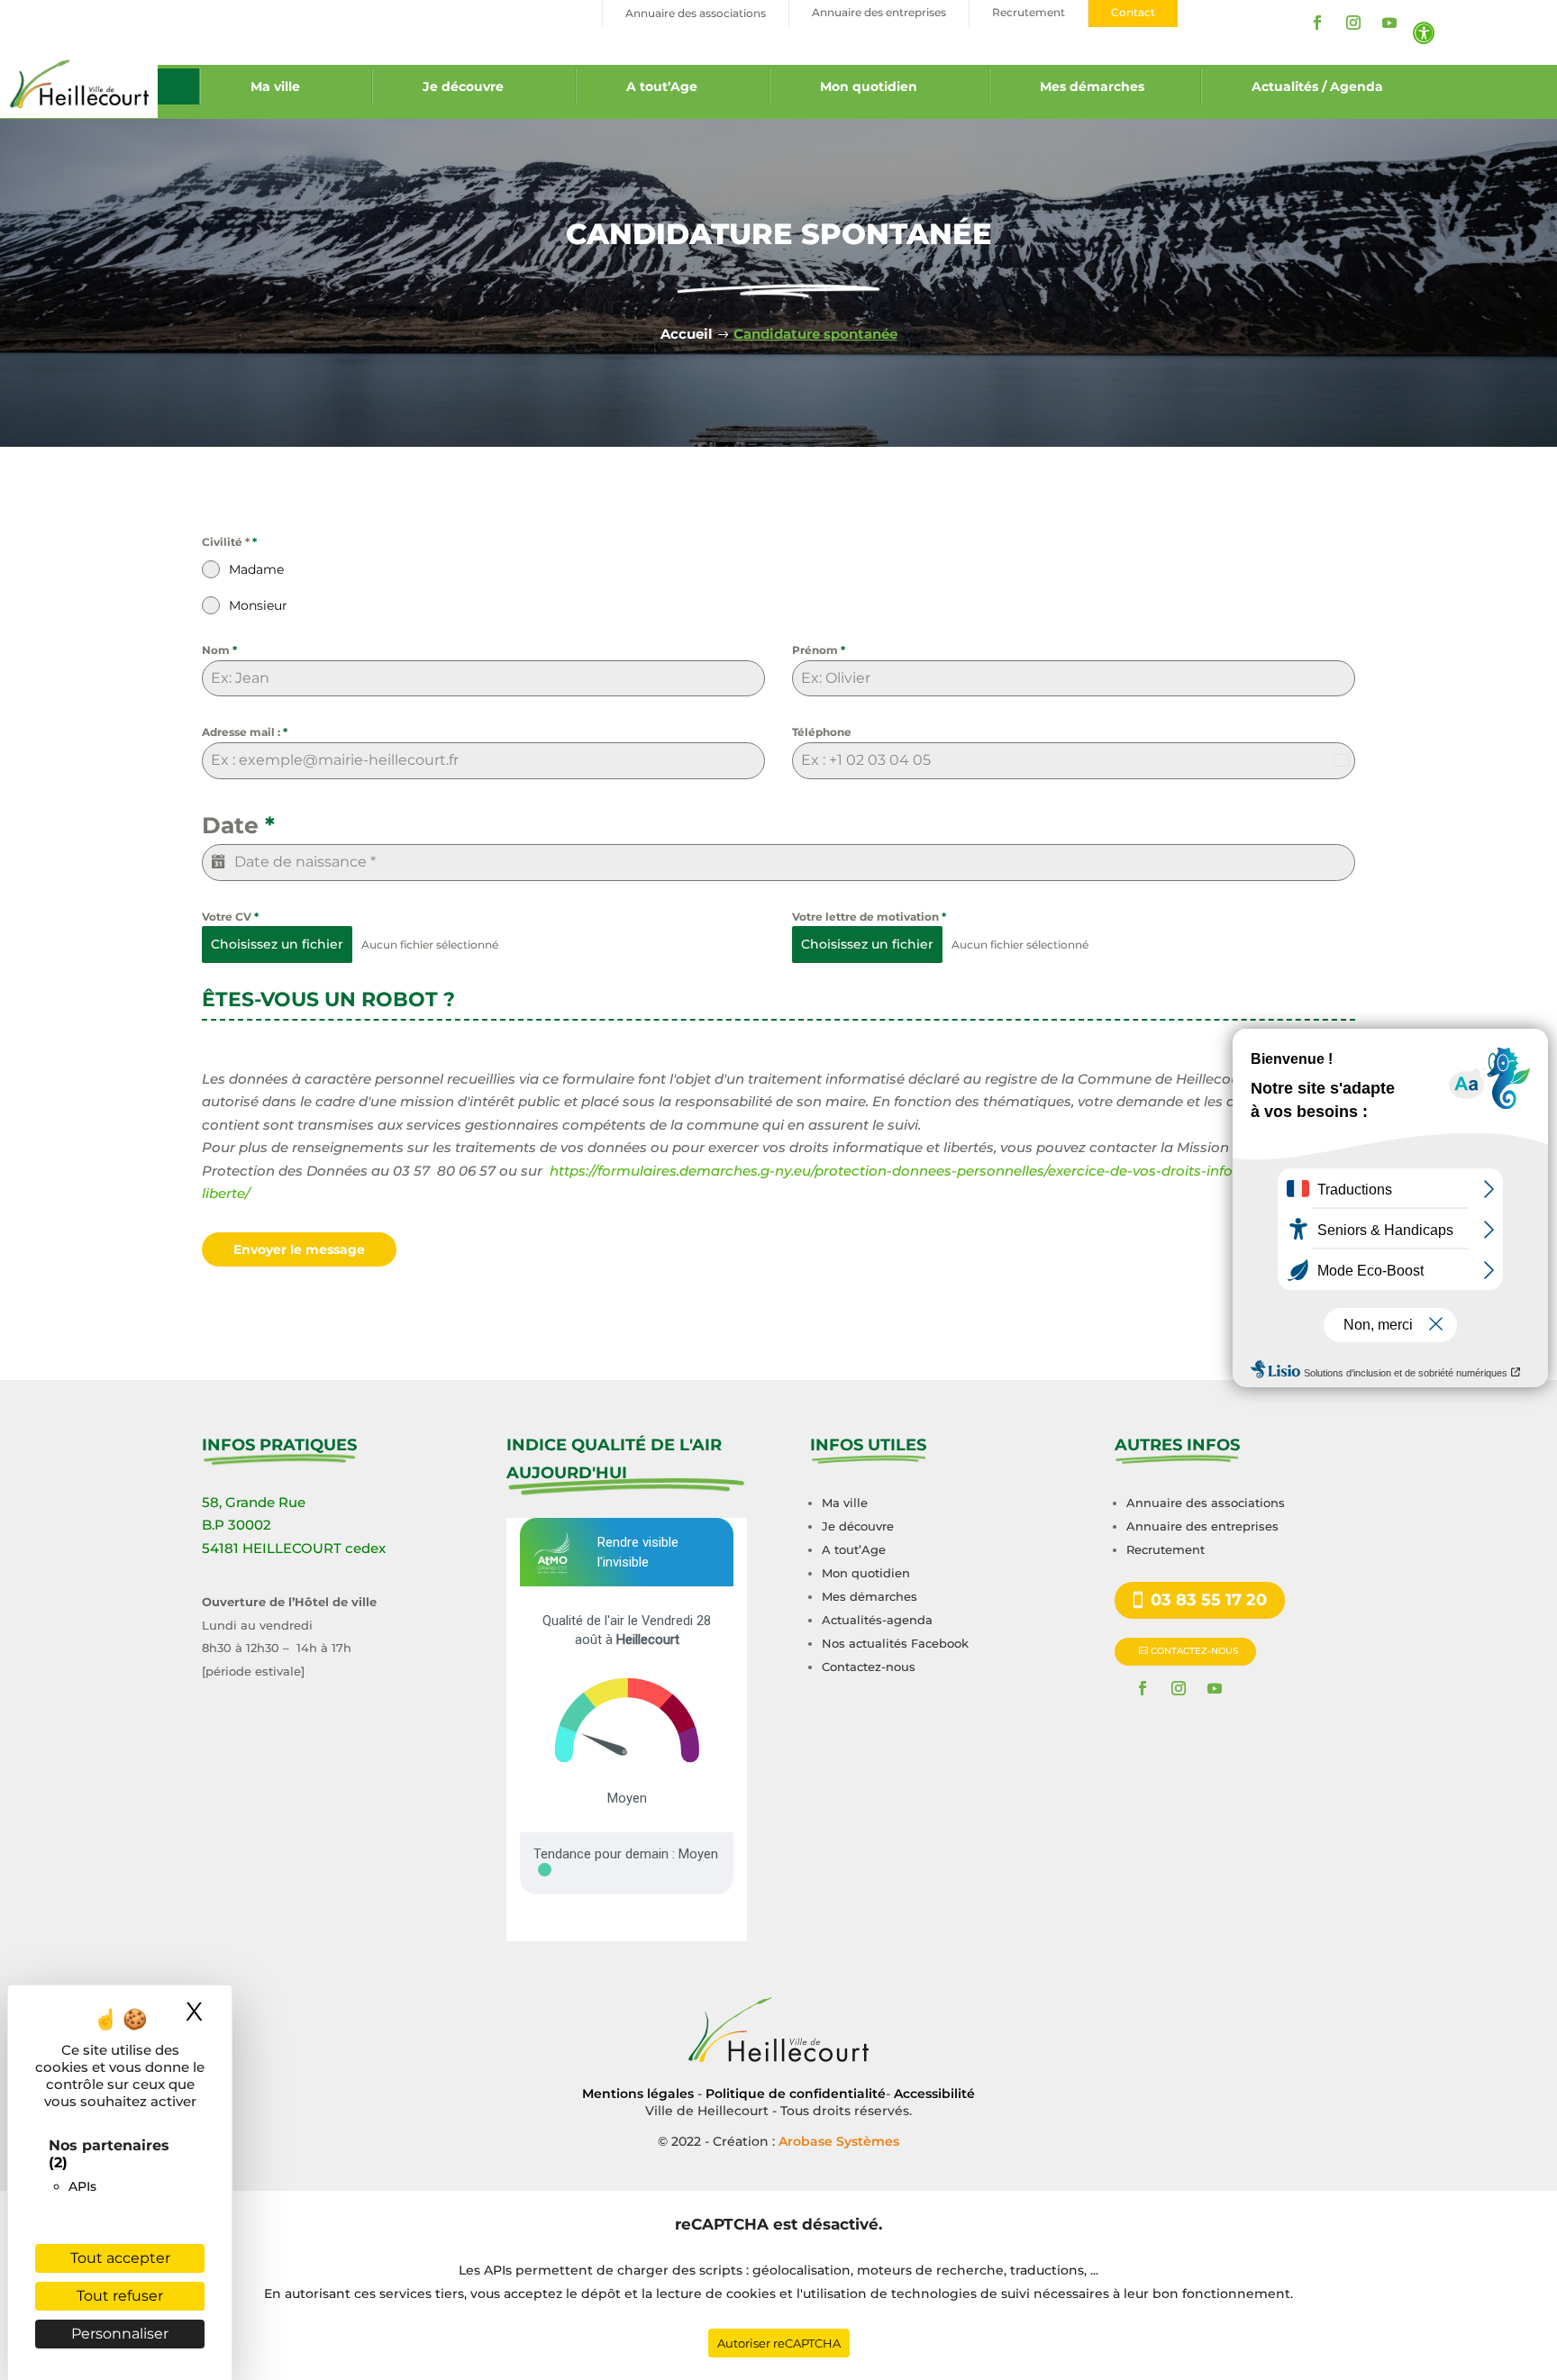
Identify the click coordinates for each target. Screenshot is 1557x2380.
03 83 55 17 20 (1209, 1600)
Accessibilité (934, 2094)
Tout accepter (120, 2258)
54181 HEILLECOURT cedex (294, 1548)
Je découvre (463, 86)
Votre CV (230, 917)
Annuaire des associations (1206, 1503)
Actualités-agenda (877, 1620)
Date (238, 825)
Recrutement (1165, 1549)
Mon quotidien (869, 86)
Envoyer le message (299, 1249)
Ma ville (275, 86)
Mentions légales (638, 2094)
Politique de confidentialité (796, 2094)
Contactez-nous (869, 1667)
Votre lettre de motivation (869, 917)
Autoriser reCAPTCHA (779, 2343)
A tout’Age (662, 86)
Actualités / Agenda (1317, 86)
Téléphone (822, 732)
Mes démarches (1092, 86)
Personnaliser (120, 2334)
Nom (219, 650)
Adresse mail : (245, 732)
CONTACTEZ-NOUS (1194, 1651)
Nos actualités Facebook (895, 1643)
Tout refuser (120, 2296)
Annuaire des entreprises (1202, 1526)
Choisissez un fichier (277, 944)
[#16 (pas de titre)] (178, 86)
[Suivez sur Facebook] (1317, 23)
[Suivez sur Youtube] (1389, 23)
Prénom (819, 650)
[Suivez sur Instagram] (1353, 23)
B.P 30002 (237, 1525)
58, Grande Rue (254, 1502)
